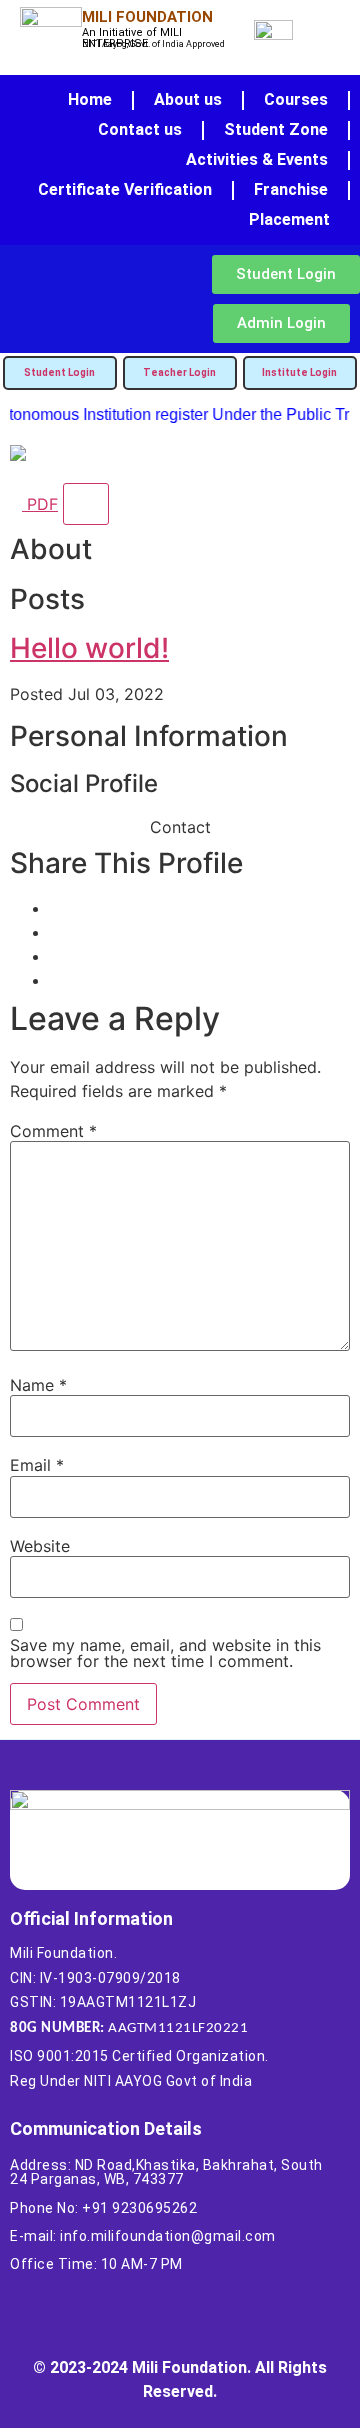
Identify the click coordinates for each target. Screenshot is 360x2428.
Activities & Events (257, 159)
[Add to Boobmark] (86, 504)
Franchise (291, 189)
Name (38, 1385)
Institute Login (299, 372)
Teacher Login (179, 372)
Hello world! (89, 648)
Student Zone (276, 129)
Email (37, 1465)
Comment (53, 1131)
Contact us (140, 129)
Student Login (59, 372)
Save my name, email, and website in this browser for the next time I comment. (165, 1653)
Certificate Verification (125, 189)
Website (40, 1546)
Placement (289, 219)
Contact (180, 827)
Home (90, 99)
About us (188, 99)
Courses (296, 99)
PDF (40, 504)
